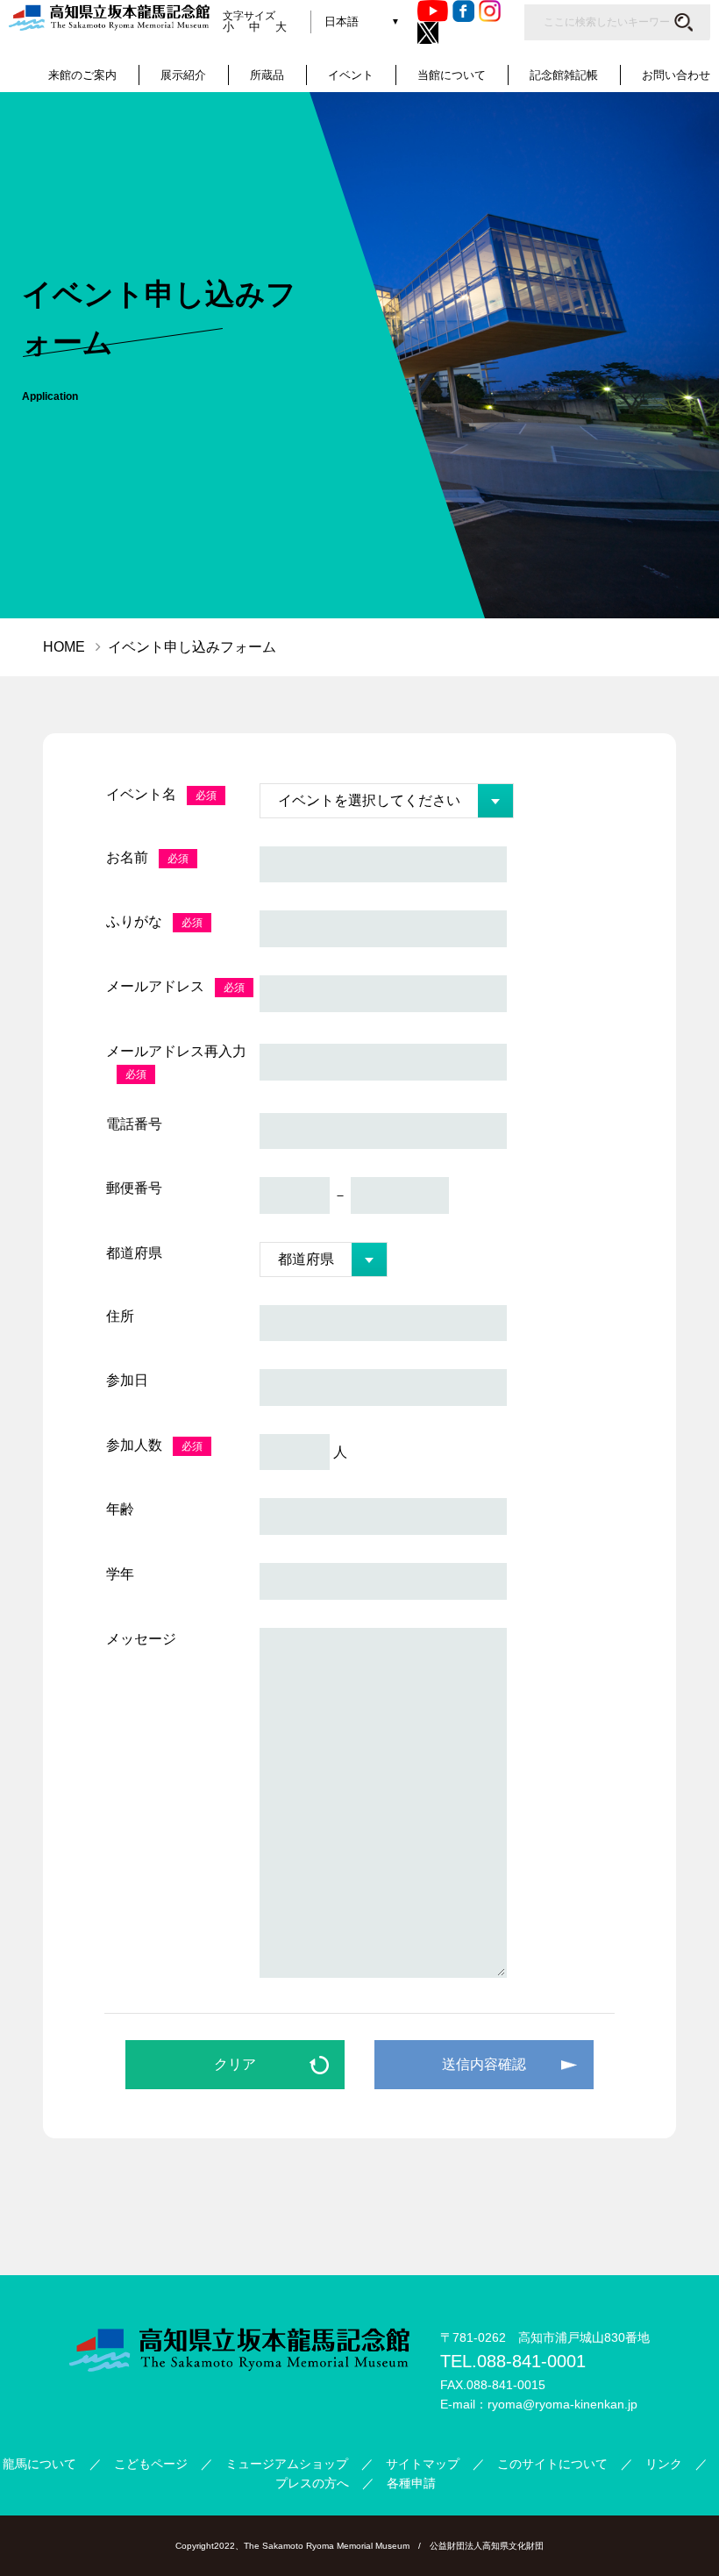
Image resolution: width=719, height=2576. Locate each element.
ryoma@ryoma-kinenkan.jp (562, 2404)
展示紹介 (183, 75)
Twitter (428, 33)
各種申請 (411, 2483)
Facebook (463, 11)
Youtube (433, 11)
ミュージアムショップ (287, 2464)
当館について (452, 75)
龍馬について (39, 2464)
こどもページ (151, 2464)
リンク (664, 2464)
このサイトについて (552, 2464)
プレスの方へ (312, 2483)
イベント (351, 75)
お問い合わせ (676, 75)
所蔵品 (267, 75)
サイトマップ (423, 2464)
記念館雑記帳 (564, 75)
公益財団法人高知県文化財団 (487, 2546)
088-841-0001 (531, 2361)
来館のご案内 (82, 75)
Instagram (490, 11)
